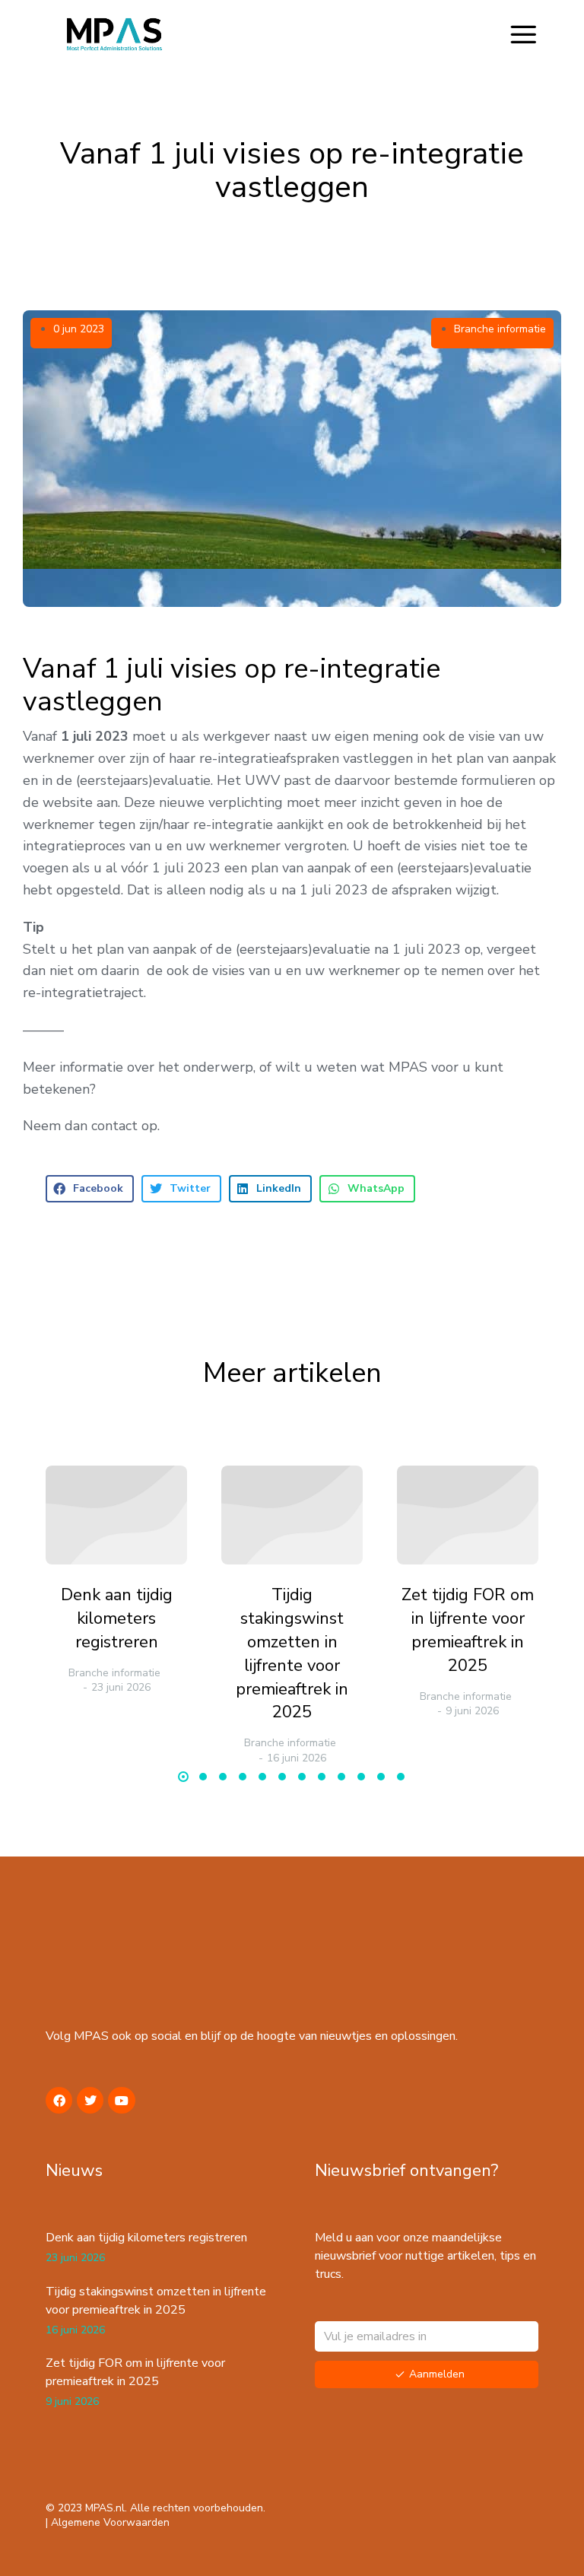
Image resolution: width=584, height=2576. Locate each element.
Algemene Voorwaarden (110, 2522)
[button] (523, 34)
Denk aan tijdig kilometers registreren (117, 1618)
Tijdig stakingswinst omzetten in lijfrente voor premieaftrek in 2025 (292, 1653)
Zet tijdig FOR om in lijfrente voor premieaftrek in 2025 (468, 1630)
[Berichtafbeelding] (116, 1515)
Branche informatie (500, 329)
